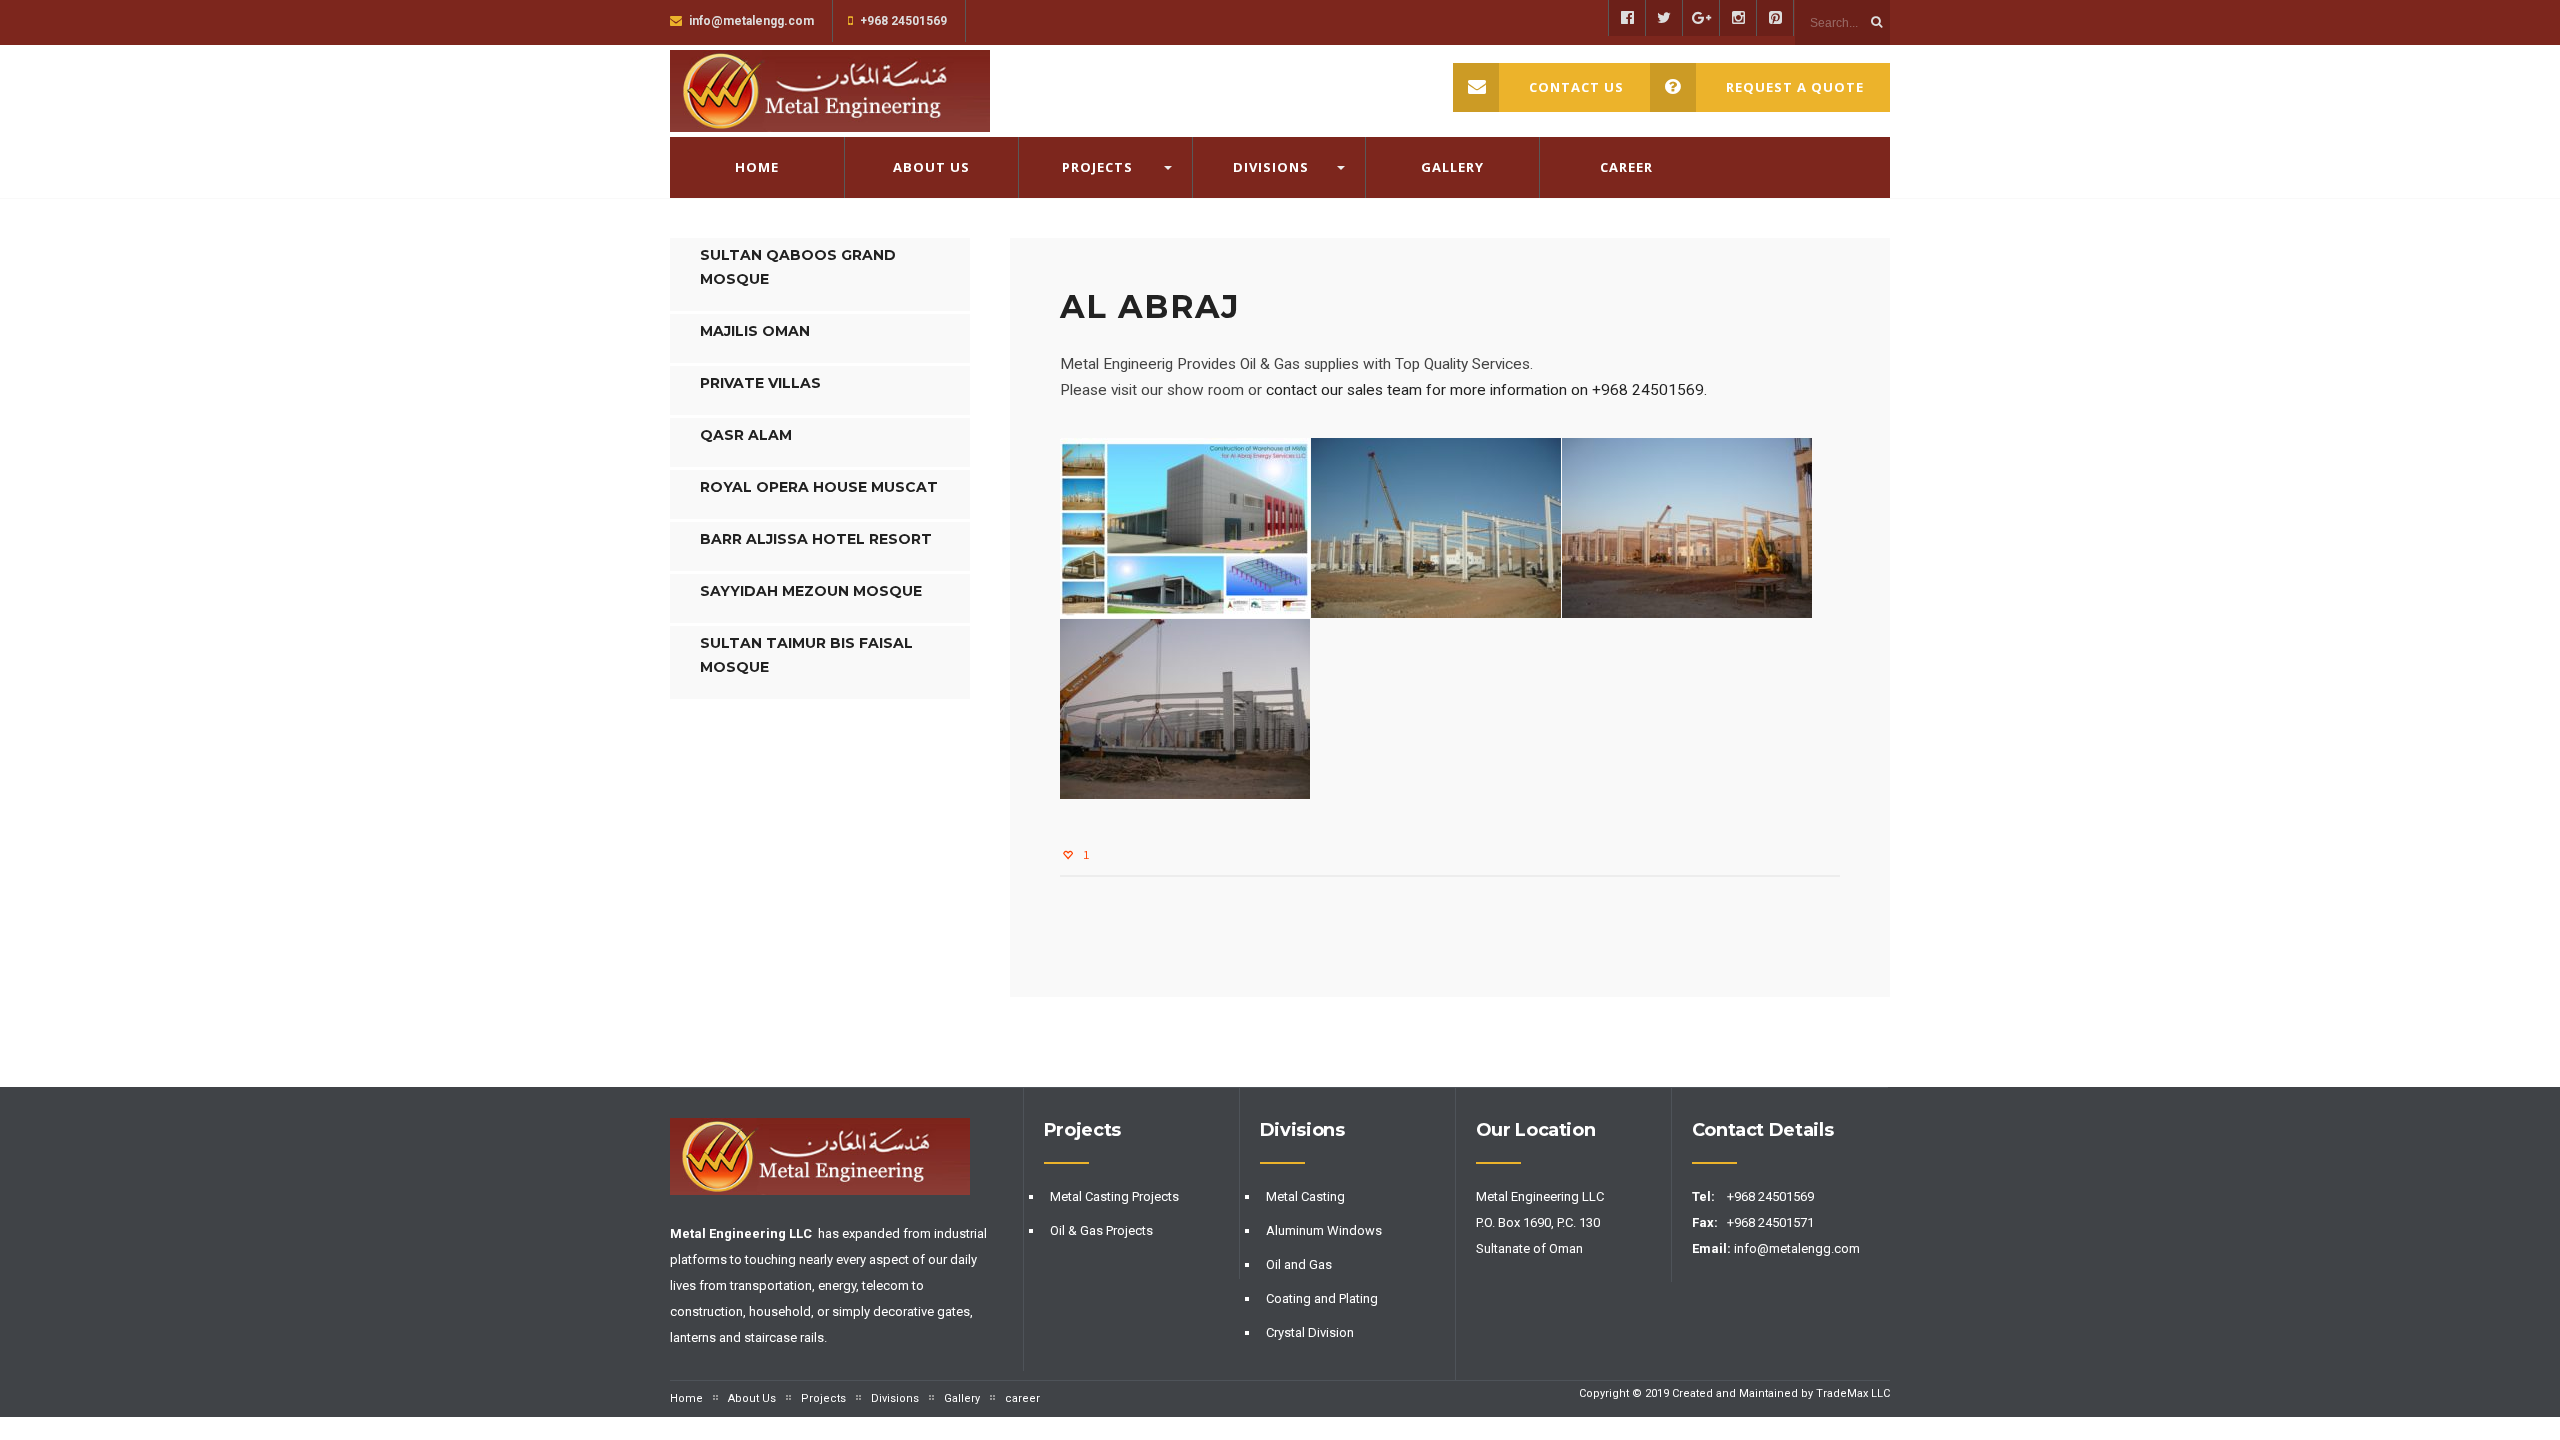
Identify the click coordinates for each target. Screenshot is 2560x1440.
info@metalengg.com (1798, 1248)
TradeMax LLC (1853, 1393)
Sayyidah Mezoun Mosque (811, 591)
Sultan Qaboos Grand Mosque (798, 267)
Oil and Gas (1299, 1264)
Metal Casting (1305, 1196)
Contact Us (1576, 87)
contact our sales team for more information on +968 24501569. (1484, 390)
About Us (931, 167)
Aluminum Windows (1324, 1230)
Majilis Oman (755, 331)
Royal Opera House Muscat (819, 487)
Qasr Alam (746, 435)
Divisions (1271, 167)
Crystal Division (1310, 1332)
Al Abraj (1150, 306)
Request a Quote (1795, 87)
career (1626, 167)
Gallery (1452, 167)
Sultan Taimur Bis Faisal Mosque (806, 655)
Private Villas (760, 383)
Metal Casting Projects (1114, 1196)
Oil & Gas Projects (1101, 1230)
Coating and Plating (1322, 1298)
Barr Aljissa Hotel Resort (816, 539)
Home (757, 167)
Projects (1097, 167)
